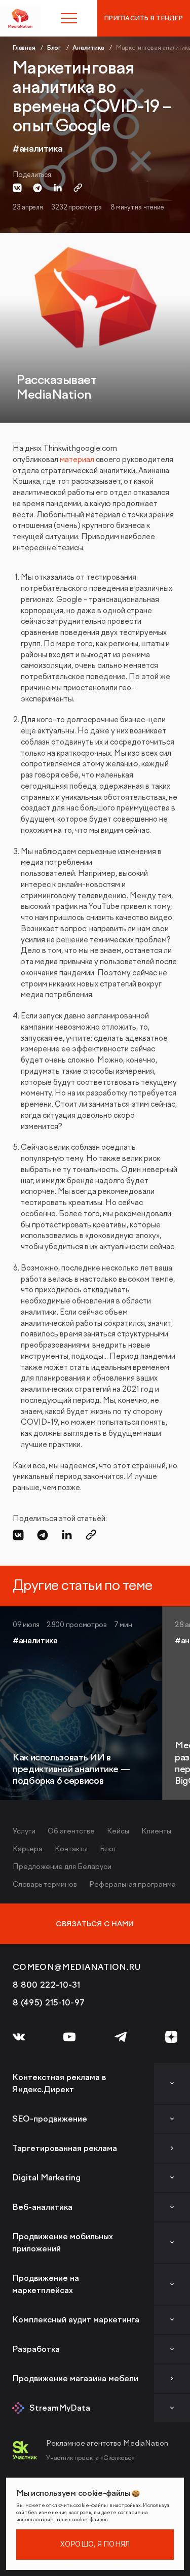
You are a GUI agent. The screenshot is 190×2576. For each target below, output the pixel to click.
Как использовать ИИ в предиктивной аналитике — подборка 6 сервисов (71, 1770)
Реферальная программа (132, 1884)
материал (77, 460)
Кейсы (118, 1831)
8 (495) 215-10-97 (49, 2003)
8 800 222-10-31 (47, 1985)
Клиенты (156, 1831)
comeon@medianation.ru (77, 1967)
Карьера (28, 1849)
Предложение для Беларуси (62, 1867)
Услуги (24, 1831)
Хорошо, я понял (95, 2544)
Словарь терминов (45, 1884)
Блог (108, 1849)
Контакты (71, 1849)
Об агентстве (71, 1831)
